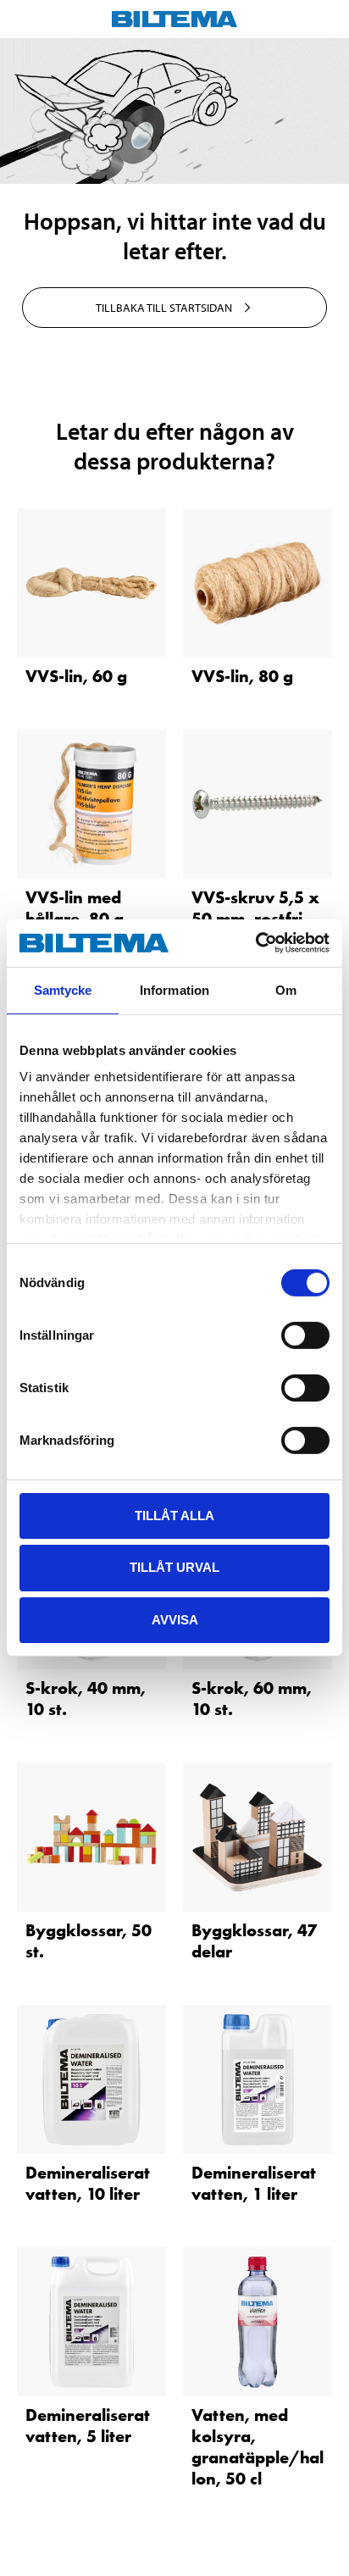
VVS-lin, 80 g (242, 676)
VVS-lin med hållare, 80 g (75, 908)
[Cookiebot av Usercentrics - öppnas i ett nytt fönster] (255, 943)
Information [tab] (174, 989)
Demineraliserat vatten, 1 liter (254, 2183)
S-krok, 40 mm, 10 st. (86, 1699)
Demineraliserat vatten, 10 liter (88, 2183)
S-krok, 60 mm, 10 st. (252, 1699)
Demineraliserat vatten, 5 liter (88, 2426)
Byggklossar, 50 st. (89, 1941)
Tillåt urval (174, 1567)
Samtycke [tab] (63, 989)
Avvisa (175, 1620)
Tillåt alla (174, 1515)
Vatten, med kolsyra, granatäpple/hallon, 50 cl (258, 2447)
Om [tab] (286, 989)
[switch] (305, 1335)
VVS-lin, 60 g (76, 676)
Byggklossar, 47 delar (254, 1941)
